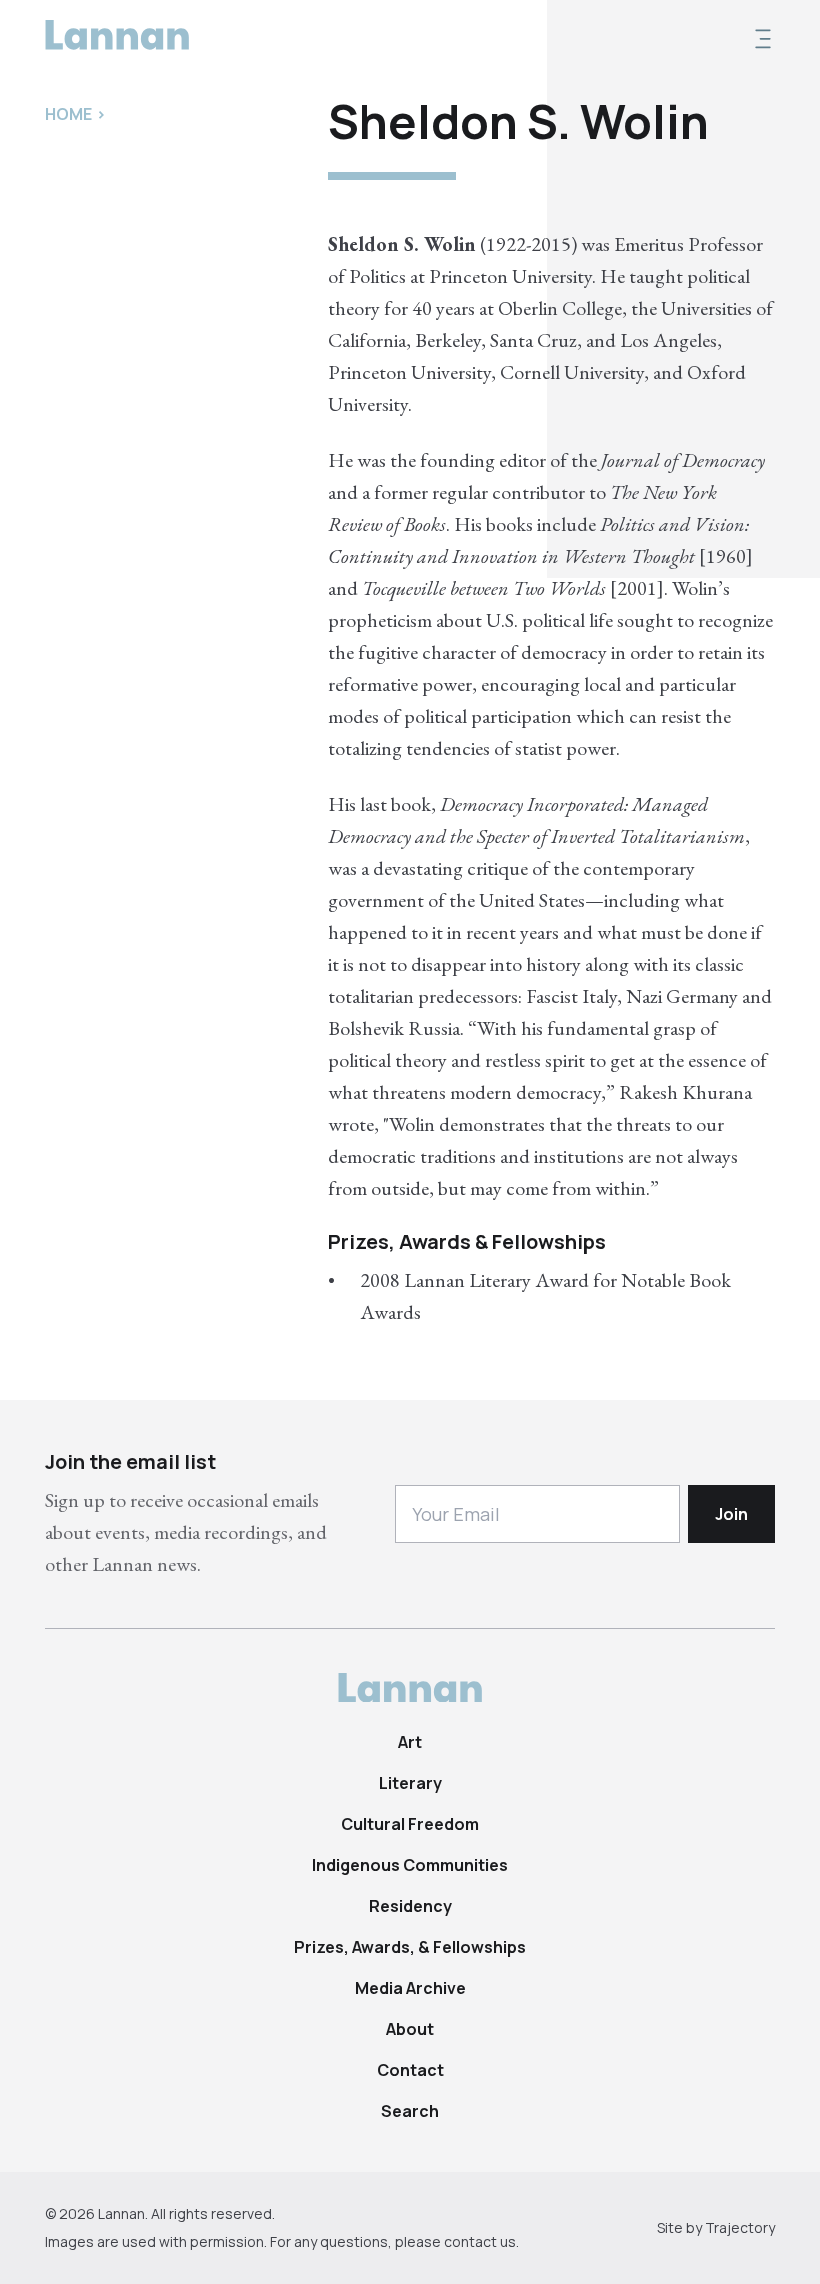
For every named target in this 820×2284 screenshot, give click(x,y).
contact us (480, 2241)
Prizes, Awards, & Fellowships (410, 1947)
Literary (410, 1783)
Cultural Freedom (410, 1824)
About (410, 2029)
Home (68, 114)
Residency (410, 1906)
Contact (410, 2070)
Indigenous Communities (410, 1865)
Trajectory (740, 2227)
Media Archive (410, 1988)
